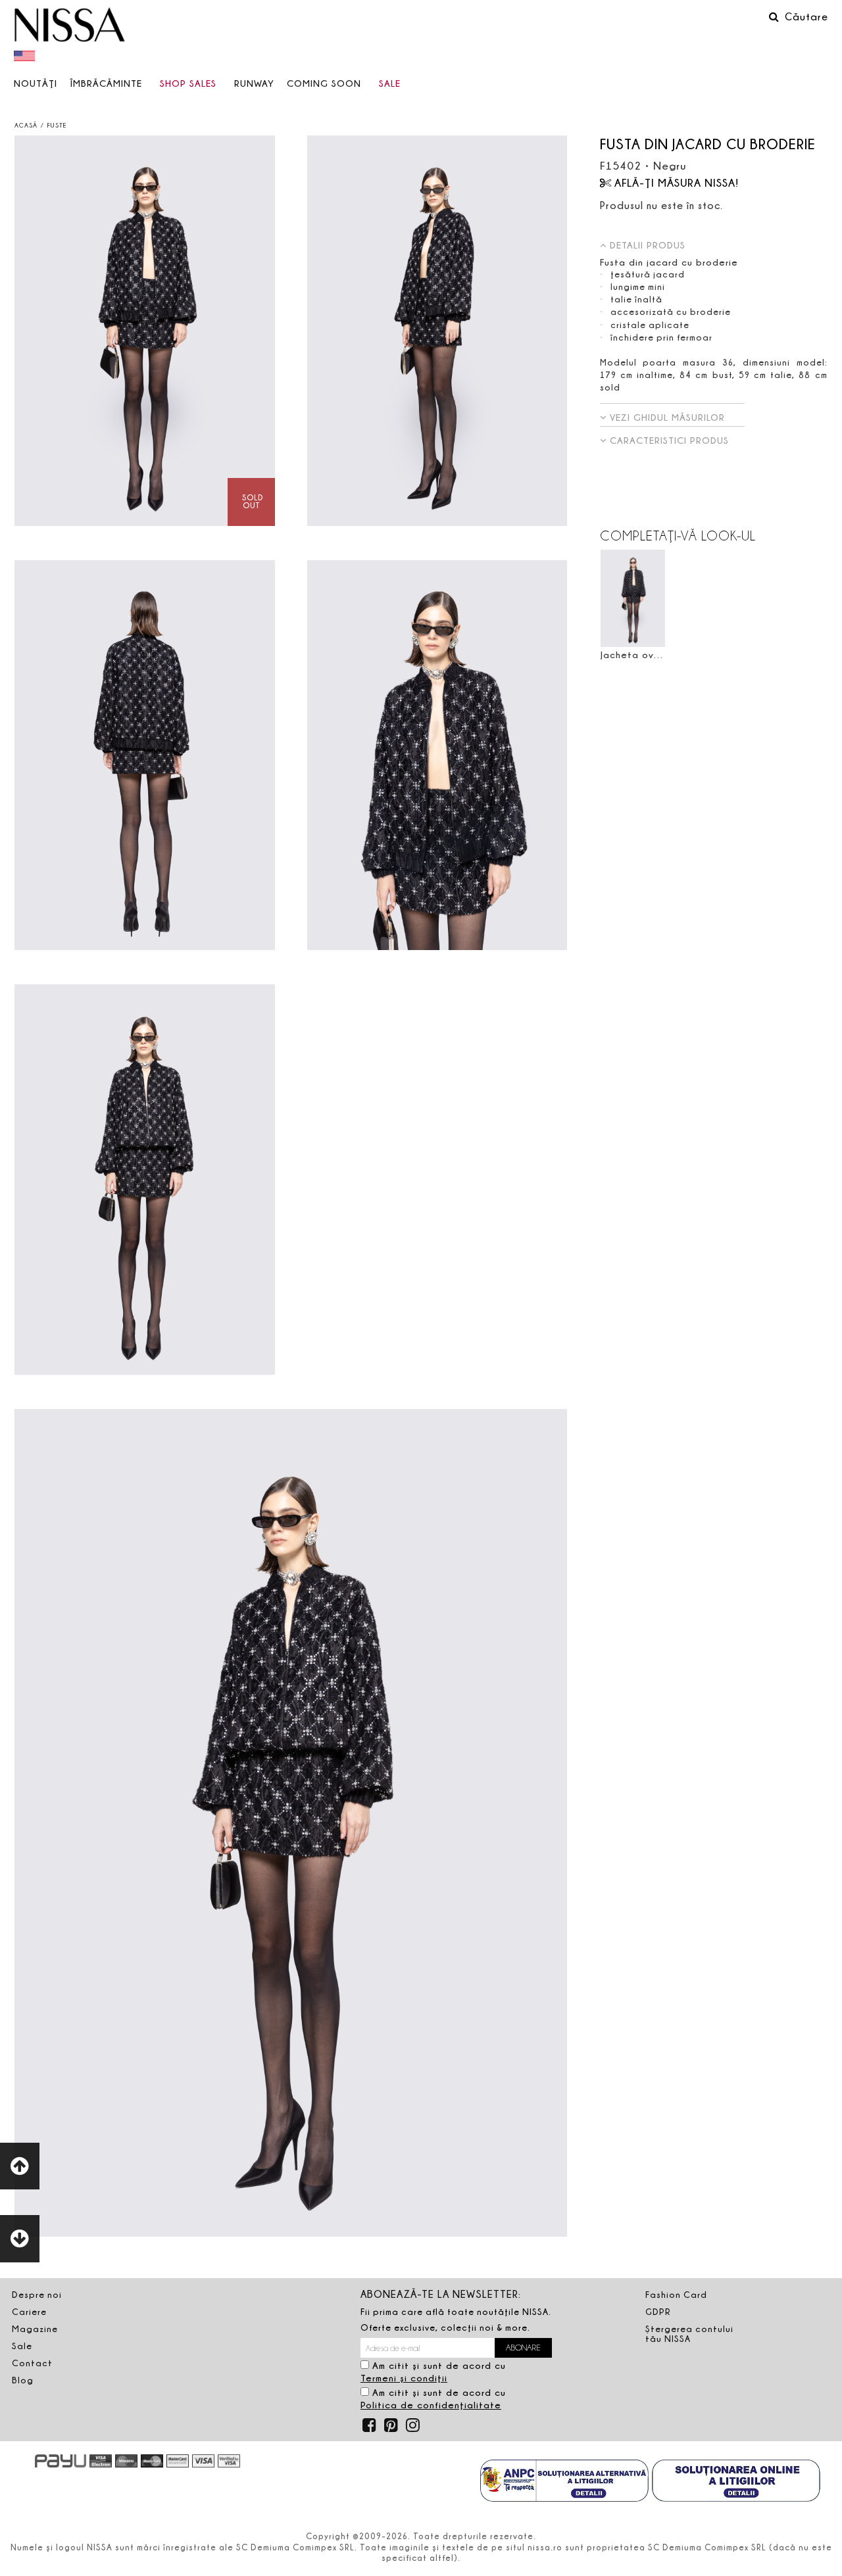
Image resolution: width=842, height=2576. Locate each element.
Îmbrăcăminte (106, 83)
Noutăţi (36, 83)
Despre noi (37, 2295)
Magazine (35, 2329)
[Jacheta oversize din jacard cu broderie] (633, 599)
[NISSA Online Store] (70, 26)
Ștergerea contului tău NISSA (689, 2334)
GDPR (658, 2312)
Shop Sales (188, 83)
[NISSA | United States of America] (26, 55)
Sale (390, 83)
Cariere (29, 2312)
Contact (32, 2363)
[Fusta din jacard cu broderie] (145, 331)
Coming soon (324, 83)
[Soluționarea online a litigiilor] (736, 2482)
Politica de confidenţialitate (431, 2405)
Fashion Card (676, 2295)
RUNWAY (254, 83)
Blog (23, 2380)
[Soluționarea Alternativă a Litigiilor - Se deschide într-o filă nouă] (564, 2482)
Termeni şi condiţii (404, 2378)
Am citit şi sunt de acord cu (433, 2372)
